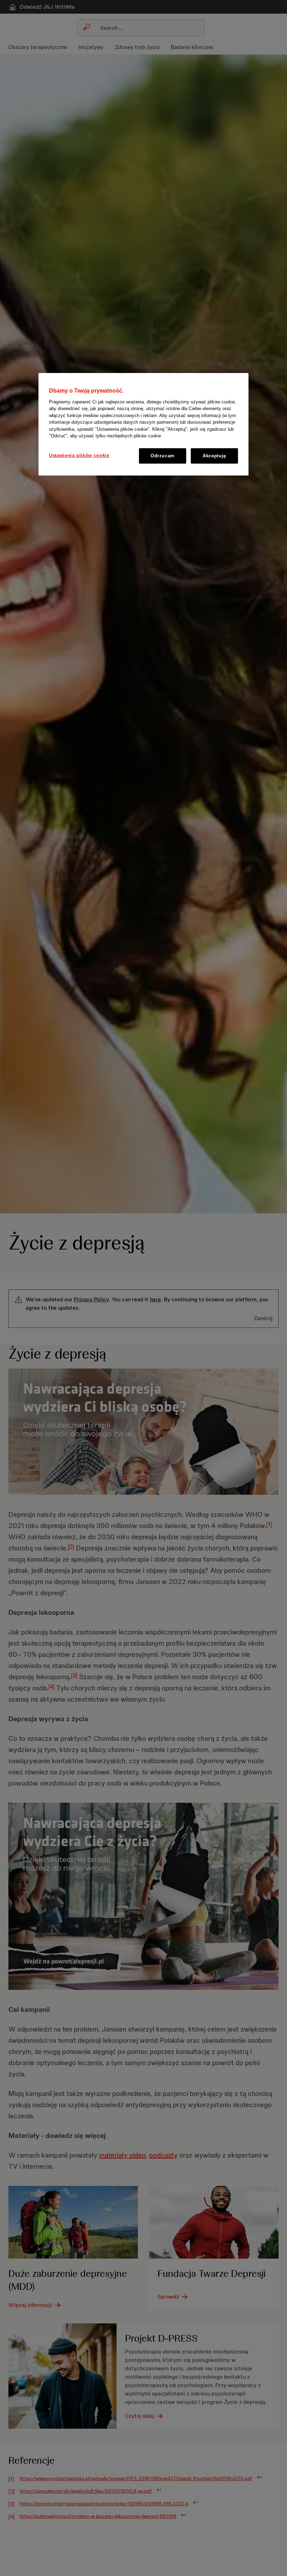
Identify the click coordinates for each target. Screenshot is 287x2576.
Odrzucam (163, 456)
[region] (143, 424)
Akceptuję (214, 456)
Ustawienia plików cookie (79, 455)
